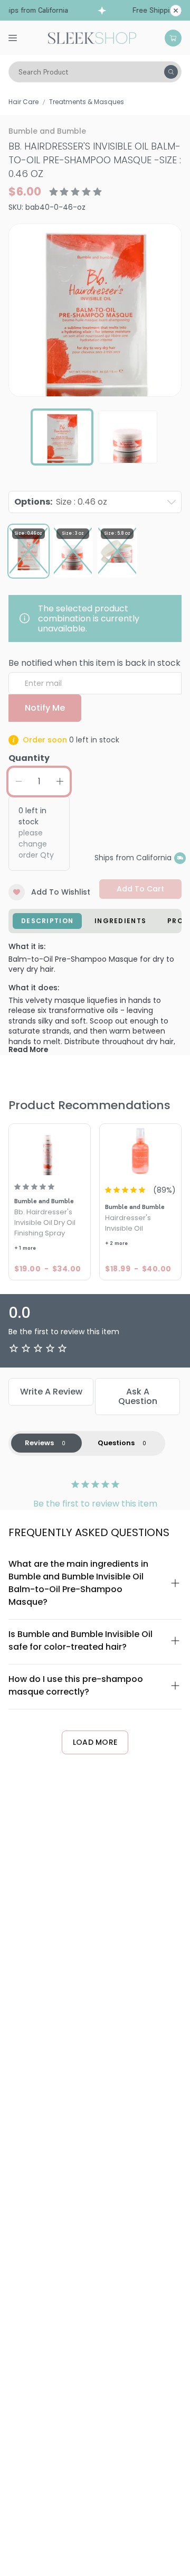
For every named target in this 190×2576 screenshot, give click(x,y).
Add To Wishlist (61, 892)
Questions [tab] (116, 1443)
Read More (28, 1050)
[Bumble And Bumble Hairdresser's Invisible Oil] (140, 1151)
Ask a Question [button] (138, 1396)
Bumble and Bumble (47, 131)
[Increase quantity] (60, 782)
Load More (95, 1742)
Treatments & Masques (87, 102)
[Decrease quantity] (18, 782)
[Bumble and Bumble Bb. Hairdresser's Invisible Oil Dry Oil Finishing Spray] (50, 1151)
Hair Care (23, 102)
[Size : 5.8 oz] (117, 551)
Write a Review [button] (51, 1392)
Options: (61, 502)
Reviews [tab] (39, 1443)
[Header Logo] (92, 37)
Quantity (29, 758)
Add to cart (140, 889)
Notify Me (45, 708)
